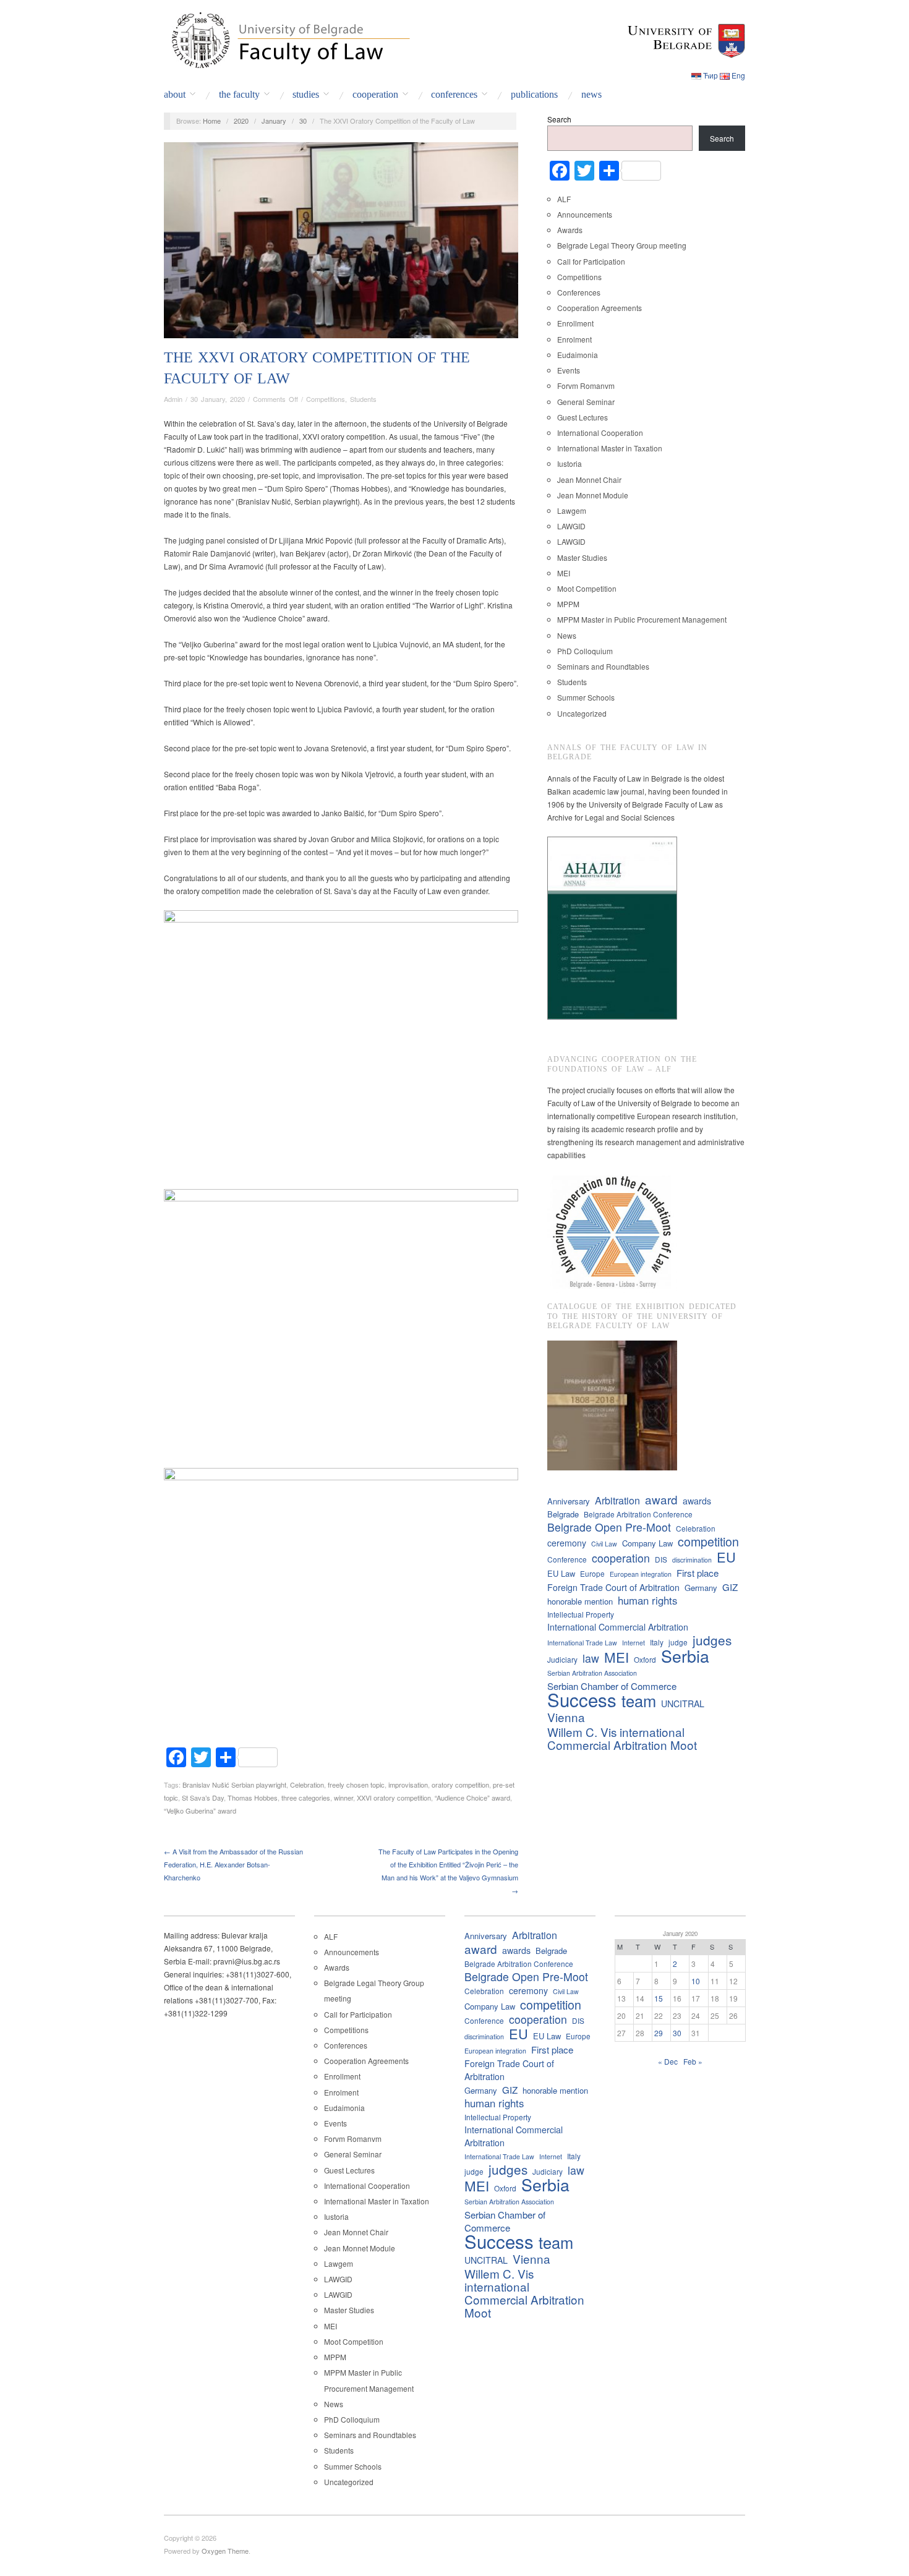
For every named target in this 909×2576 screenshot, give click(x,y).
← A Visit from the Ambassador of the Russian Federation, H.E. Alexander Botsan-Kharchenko (233, 1864)
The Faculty (239, 95)
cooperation (621, 1558)
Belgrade (563, 1514)
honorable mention (580, 1601)
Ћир (711, 75)
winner (344, 1798)
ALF (564, 199)
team (639, 1701)
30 (303, 121)
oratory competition (460, 1785)
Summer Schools (586, 697)
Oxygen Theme (225, 2551)
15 (659, 1998)
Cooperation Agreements (600, 308)
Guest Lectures (583, 417)
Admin (173, 399)
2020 (241, 121)
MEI (564, 573)
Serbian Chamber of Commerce (612, 1686)
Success (582, 1700)
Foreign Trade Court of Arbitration (613, 1587)
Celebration (307, 1785)
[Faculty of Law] (288, 38)
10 (696, 1981)
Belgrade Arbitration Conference (638, 1514)
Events (569, 370)
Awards (570, 230)
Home (212, 121)
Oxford (645, 1659)
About (175, 95)
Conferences (454, 95)
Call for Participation (591, 261)
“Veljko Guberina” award (200, 1810)
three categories (306, 1798)
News (591, 95)
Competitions (326, 399)
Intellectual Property (581, 1614)
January (274, 121)
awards (697, 1501)
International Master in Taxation (610, 448)
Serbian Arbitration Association (592, 1673)
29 (659, 2033)
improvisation (408, 1785)
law (591, 1658)
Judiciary (562, 1659)
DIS (661, 1559)
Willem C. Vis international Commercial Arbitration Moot (622, 1738)
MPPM (568, 604)
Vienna (566, 1717)
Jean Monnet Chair (589, 480)
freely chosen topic (356, 1785)
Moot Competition (587, 588)
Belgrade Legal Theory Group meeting (622, 245)
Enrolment (574, 339)
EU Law (561, 1573)
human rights (647, 1601)
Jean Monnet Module (593, 495)
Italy (657, 1642)
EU (726, 1557)
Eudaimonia (578, 355)
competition (708, 1541)
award (661, 1499)
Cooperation (375, 95)
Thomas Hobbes (253, 1798)
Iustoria (570, 463)
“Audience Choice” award (472, 1798)
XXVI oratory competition (394, 1798)
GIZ (730, 1587)
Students (363, 399)
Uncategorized (582, 713)
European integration (641, 1574)
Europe (592, 1573)
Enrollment (575, 323)
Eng (738, 75)
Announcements (585, 214)
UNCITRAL (683, 1704)
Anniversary (569, 1501)
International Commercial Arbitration (618, 1627)
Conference (567, 1559)
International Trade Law (582, 1643)
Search (559, 119)
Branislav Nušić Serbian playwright (234, 1785)
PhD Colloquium (585, 651)
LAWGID (571, 526)
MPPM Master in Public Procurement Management (642, 619)
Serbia (685, 1656)
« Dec (668, 2061)
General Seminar (586, 402)
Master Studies (582, 557)
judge (678, 1642)
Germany (701, 1588)
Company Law (647, 1543)
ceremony (567, 1543)
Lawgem (572, 510)
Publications (534, 95)
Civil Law (604, 1544)
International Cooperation (600, 433)
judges (712, 1640)
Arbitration (617, 1500)
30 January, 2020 (218, 399)
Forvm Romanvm (586, 386)
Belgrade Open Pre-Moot (609, 1527)
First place (698, 1573)
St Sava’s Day (203, 1798)
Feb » (693, 2061)
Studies (306, 95)
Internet (634, 1643)
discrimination (692, 1560)
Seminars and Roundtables (603, 666)
